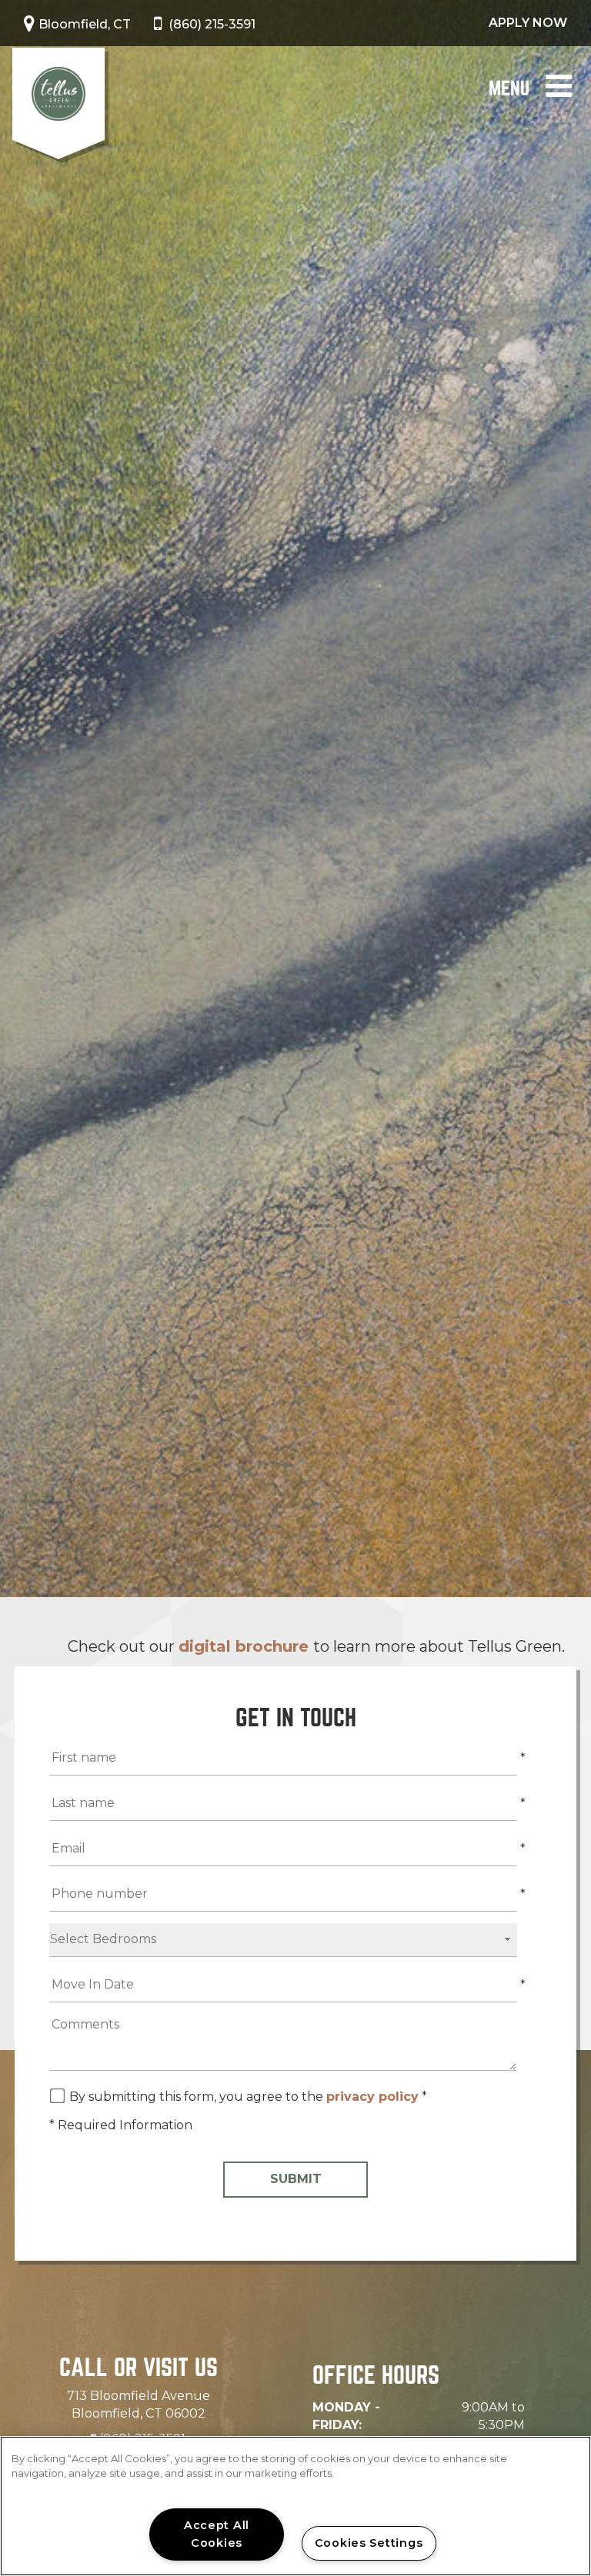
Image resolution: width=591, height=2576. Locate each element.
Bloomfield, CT (85, 24)
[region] (295, 2506)
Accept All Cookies (217, 2534)
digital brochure (246, 1646)
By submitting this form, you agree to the (198, 2097)
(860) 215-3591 (212, 24)
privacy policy (372, 2097)
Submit (296, 2179)
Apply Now (528, 23)
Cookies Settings (369, 2543)
